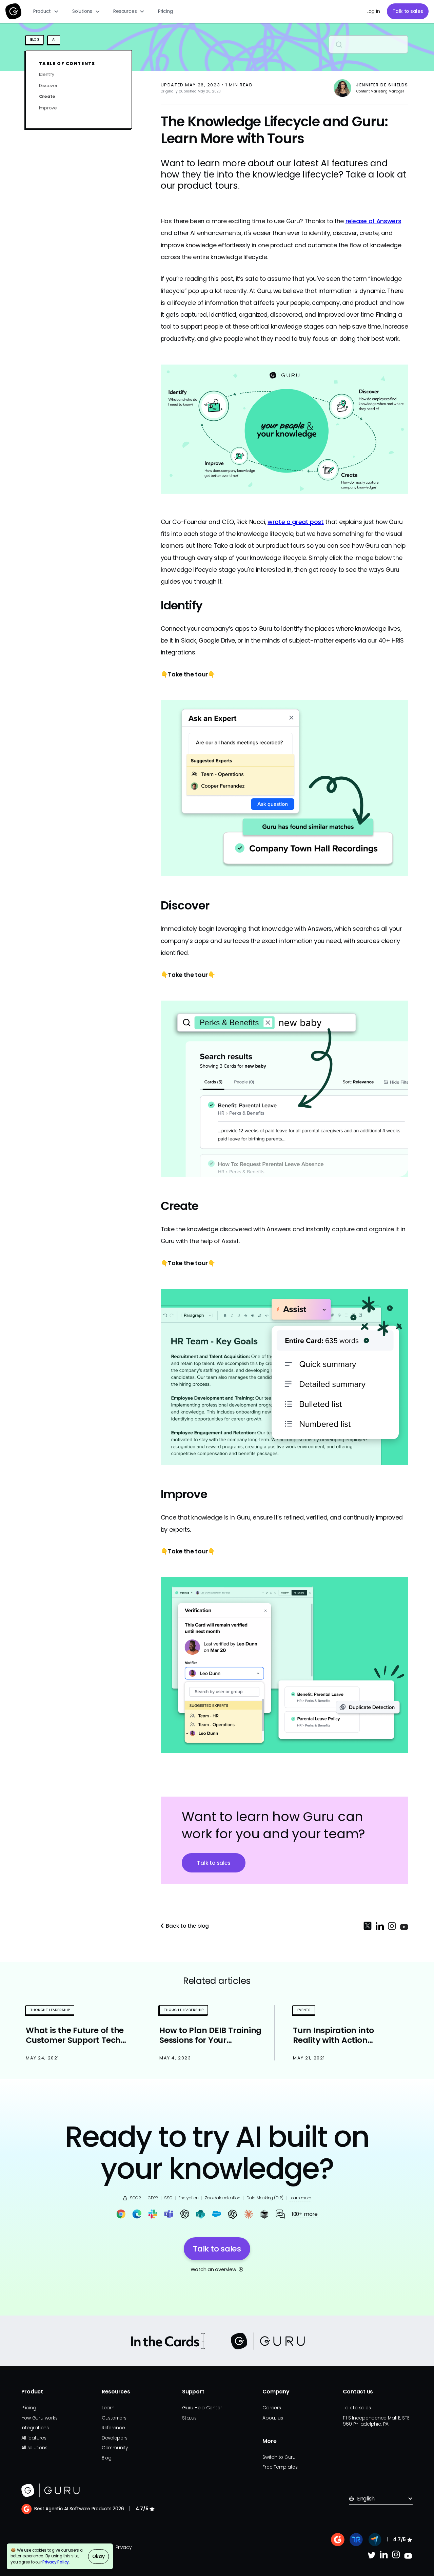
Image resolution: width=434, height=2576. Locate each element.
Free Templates (280, 2467)
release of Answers (373, 221)
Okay (98, 2557)
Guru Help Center (202, 2408)
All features (34, 2438)
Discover (48, 85)
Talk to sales (408, 11)
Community (115, 2448)
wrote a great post (296, 522)
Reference (113, 2428)
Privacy (123, 2547)
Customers (114, 2418)
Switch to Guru (279, 2457)
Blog (107, 2458)
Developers (115, 2438)
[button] (46, 12)
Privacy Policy (56, 2562)
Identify (47, 74)
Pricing (165, 11)
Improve (48, 108)
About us (273, 2418)
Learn (108, 2408)
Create (47, 97)
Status (189, 2418)
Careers (272, 2408)
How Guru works (40, 2418)
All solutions (34, 2448)
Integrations (35, 2428)
